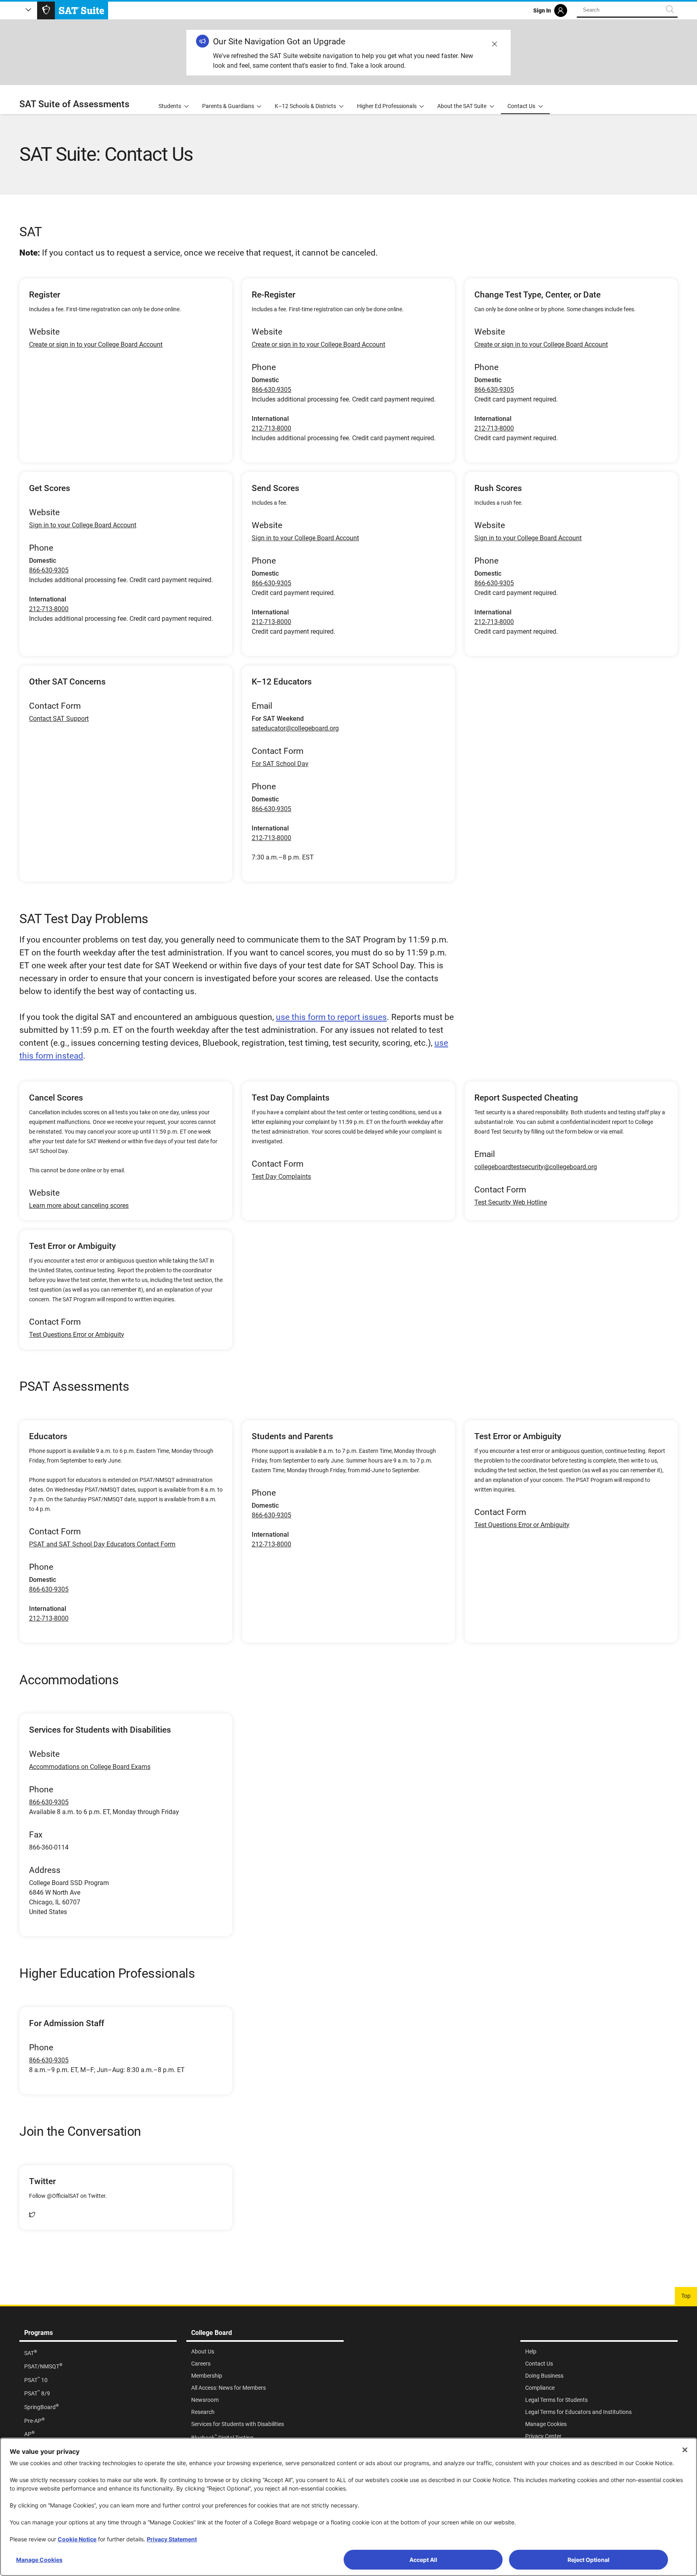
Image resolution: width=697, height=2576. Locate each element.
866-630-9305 (271, 390)
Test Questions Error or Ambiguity (77, 1335)
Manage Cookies (39, 2560)
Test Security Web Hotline (511, 1202)
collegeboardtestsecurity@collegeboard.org (536, 1167)
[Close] (685, 2450)
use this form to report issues (331, 1017)
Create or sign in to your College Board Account (96, 344)
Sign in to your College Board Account (83, 525)
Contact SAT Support (59, 719)
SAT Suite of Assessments (74, 104)
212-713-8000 (271, 428)
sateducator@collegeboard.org (295, 728)
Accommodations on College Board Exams (90, 1767)
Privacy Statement (172, 2539)
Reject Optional (588, 2560)
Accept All (423, 2560)
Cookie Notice (77, 2539)
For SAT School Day (280, 764)
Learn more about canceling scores (79, 1206)
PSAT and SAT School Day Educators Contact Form (102, 1544)
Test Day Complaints (281, 1177)
